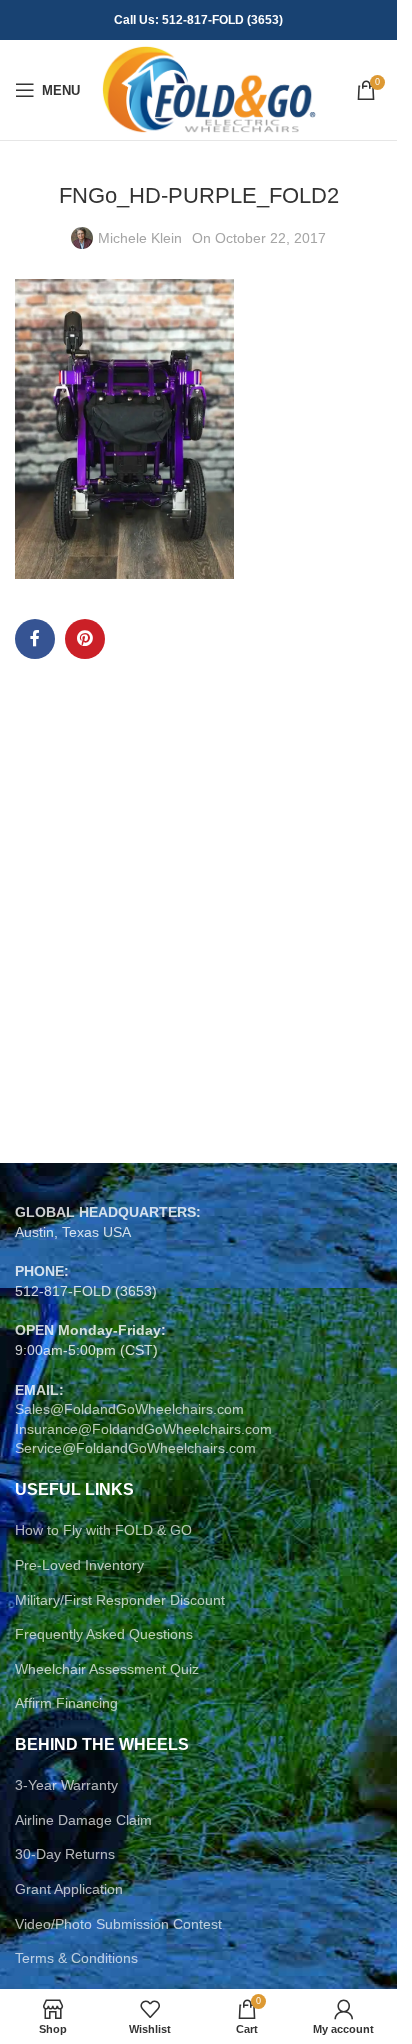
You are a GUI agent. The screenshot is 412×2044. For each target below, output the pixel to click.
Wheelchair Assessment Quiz (107, 1669)
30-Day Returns (65, 1854)
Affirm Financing (66, 1703)
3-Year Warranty (66, 1785)
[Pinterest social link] (85, 639)
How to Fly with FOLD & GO (103, 1530)
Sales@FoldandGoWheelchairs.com (129, 1409)
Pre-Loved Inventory (79, 1565)
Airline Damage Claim (83, 1820)
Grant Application (69, 1889)
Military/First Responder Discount (120, 1600)
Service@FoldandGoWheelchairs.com (135, 1448)
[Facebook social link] (35, 639)
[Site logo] (208, 89)
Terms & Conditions (76, 1958)
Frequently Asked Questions (104, 1634)
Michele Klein (140, 238)
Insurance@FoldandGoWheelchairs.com (143, 1429)
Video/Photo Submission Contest (118, 1924)
